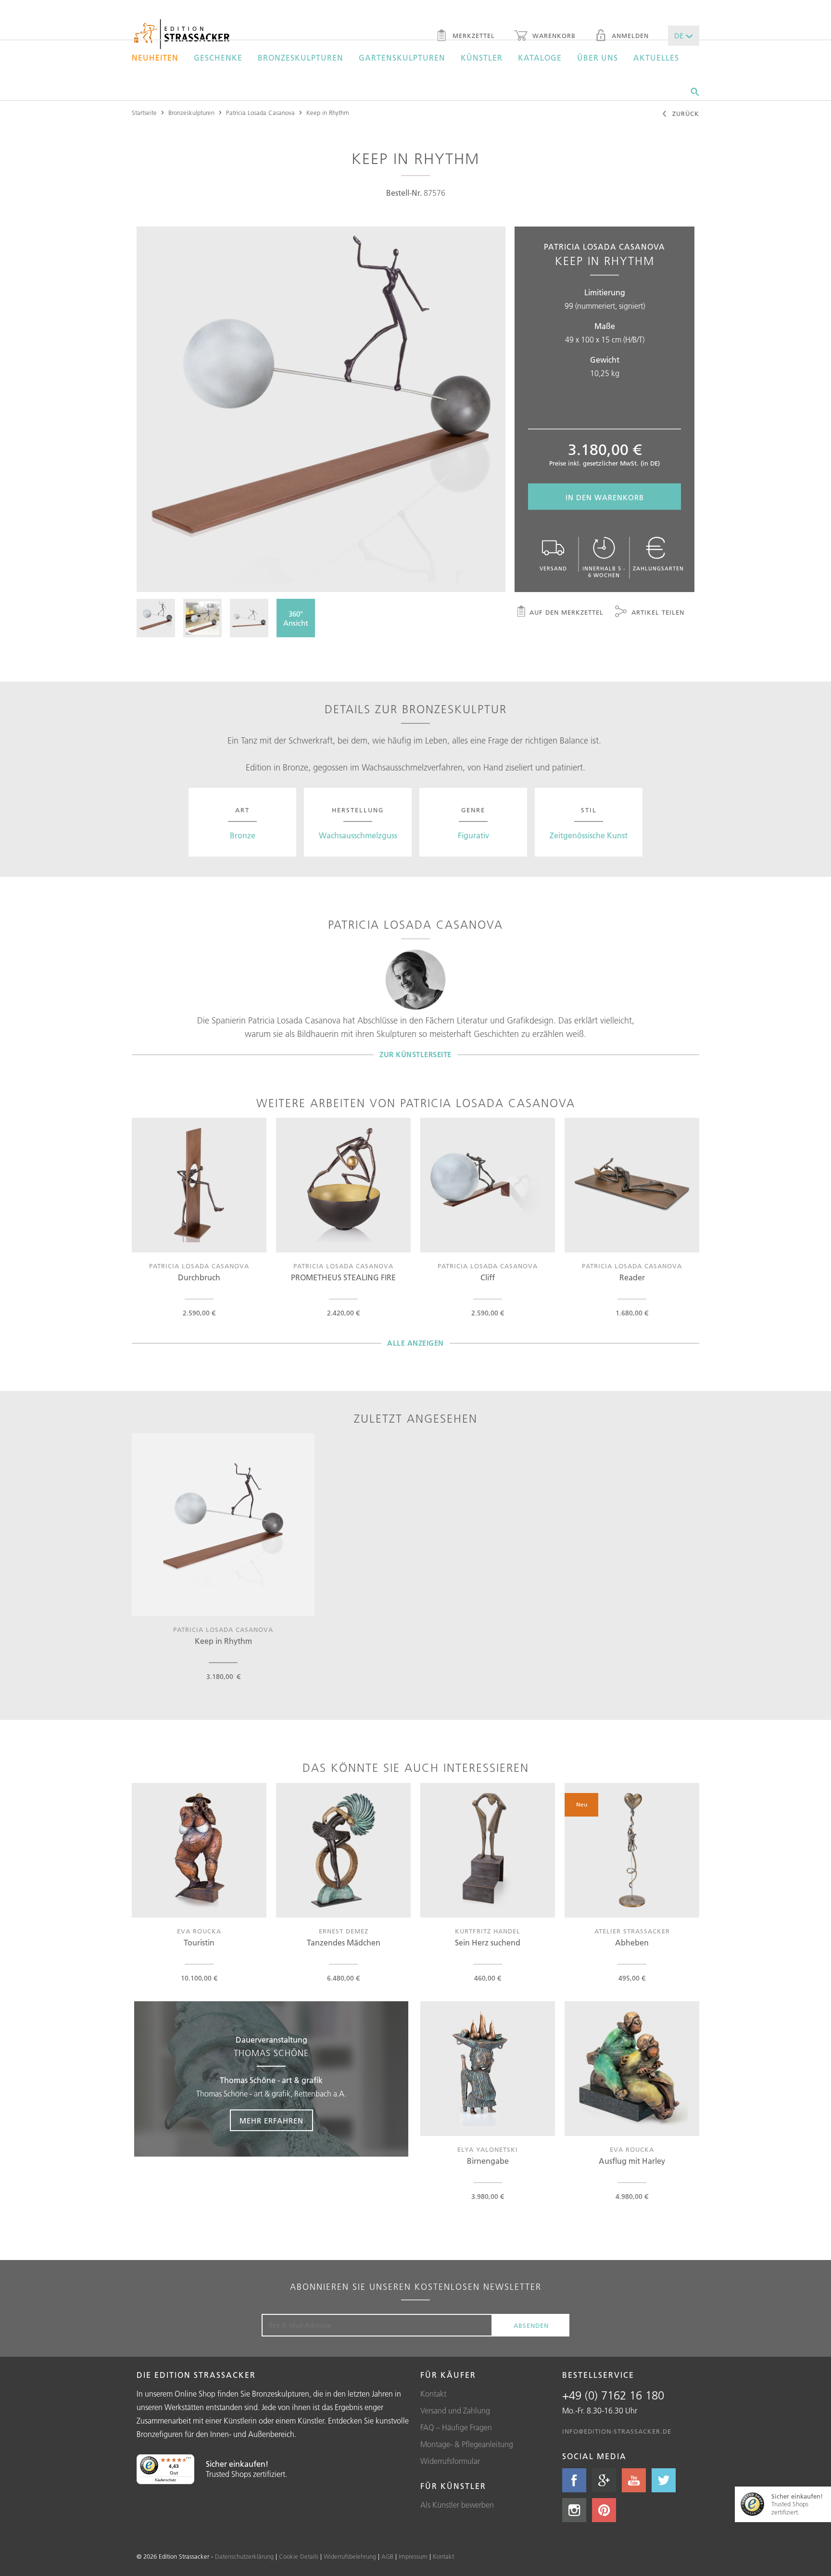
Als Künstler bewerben (457, 2505)
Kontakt (433, 2394)
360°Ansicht (296, 619)
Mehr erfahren (271, 2121)
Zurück (685, 114)
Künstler (482, 58)
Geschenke (218, 58)
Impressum (413, 2556)
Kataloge (540, 58)
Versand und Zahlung (455, 2411)
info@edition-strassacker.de (617, 2431)
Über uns (598, 58)
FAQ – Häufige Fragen (456, 2427)
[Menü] (189, 2460)
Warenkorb (553, 36)
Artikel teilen (657, 612)
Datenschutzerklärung (244, 2556)
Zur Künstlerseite (415, 1054)
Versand (553, 568)
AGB (387, 2556)
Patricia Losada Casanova (260, 113)
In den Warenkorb (605, 498)
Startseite (144, 113)
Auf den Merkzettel (567, 612)
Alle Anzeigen (415, 1343)
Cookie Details (299, 2556)
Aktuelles (656, 58)
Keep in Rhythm (328, 113)
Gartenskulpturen (402, 58)
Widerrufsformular (450, 2461)
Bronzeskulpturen (301, 58)
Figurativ (473, 835)
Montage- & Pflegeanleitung (467, 2444)
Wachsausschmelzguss (358, 835)
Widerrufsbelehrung (350, 2556)
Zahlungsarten (658, 568)
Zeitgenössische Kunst (589, 835)
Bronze (243, 835)
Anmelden (629, 36)
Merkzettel (472, 36)
